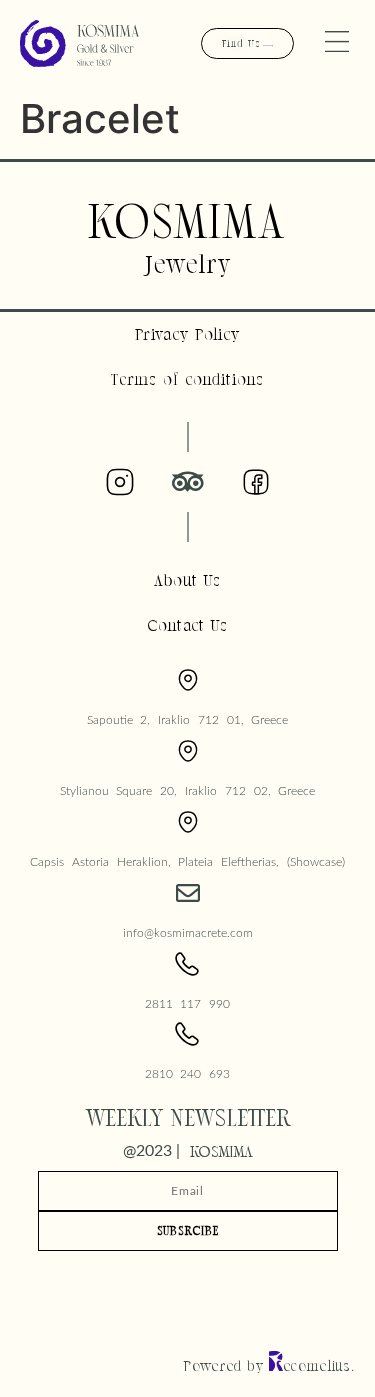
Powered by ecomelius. (269, 1366)
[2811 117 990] (187, 964)
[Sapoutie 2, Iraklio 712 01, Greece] (188, 680)
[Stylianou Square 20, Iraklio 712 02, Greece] (188, 751)
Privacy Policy (187, 334)
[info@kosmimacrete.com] (188, 893)
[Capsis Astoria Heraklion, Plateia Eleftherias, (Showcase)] (188, 822)
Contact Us (188, 625)
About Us (187, 580)
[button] (337, 43)
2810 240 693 (188, 1074)
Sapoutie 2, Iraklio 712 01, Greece (188, 720)
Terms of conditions (187, 379)
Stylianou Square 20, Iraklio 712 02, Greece (188, 791)
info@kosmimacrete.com (188, 933)
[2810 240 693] (187, 1034)
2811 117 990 (188, 1004)
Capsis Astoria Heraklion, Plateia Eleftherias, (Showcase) (187, 862)
